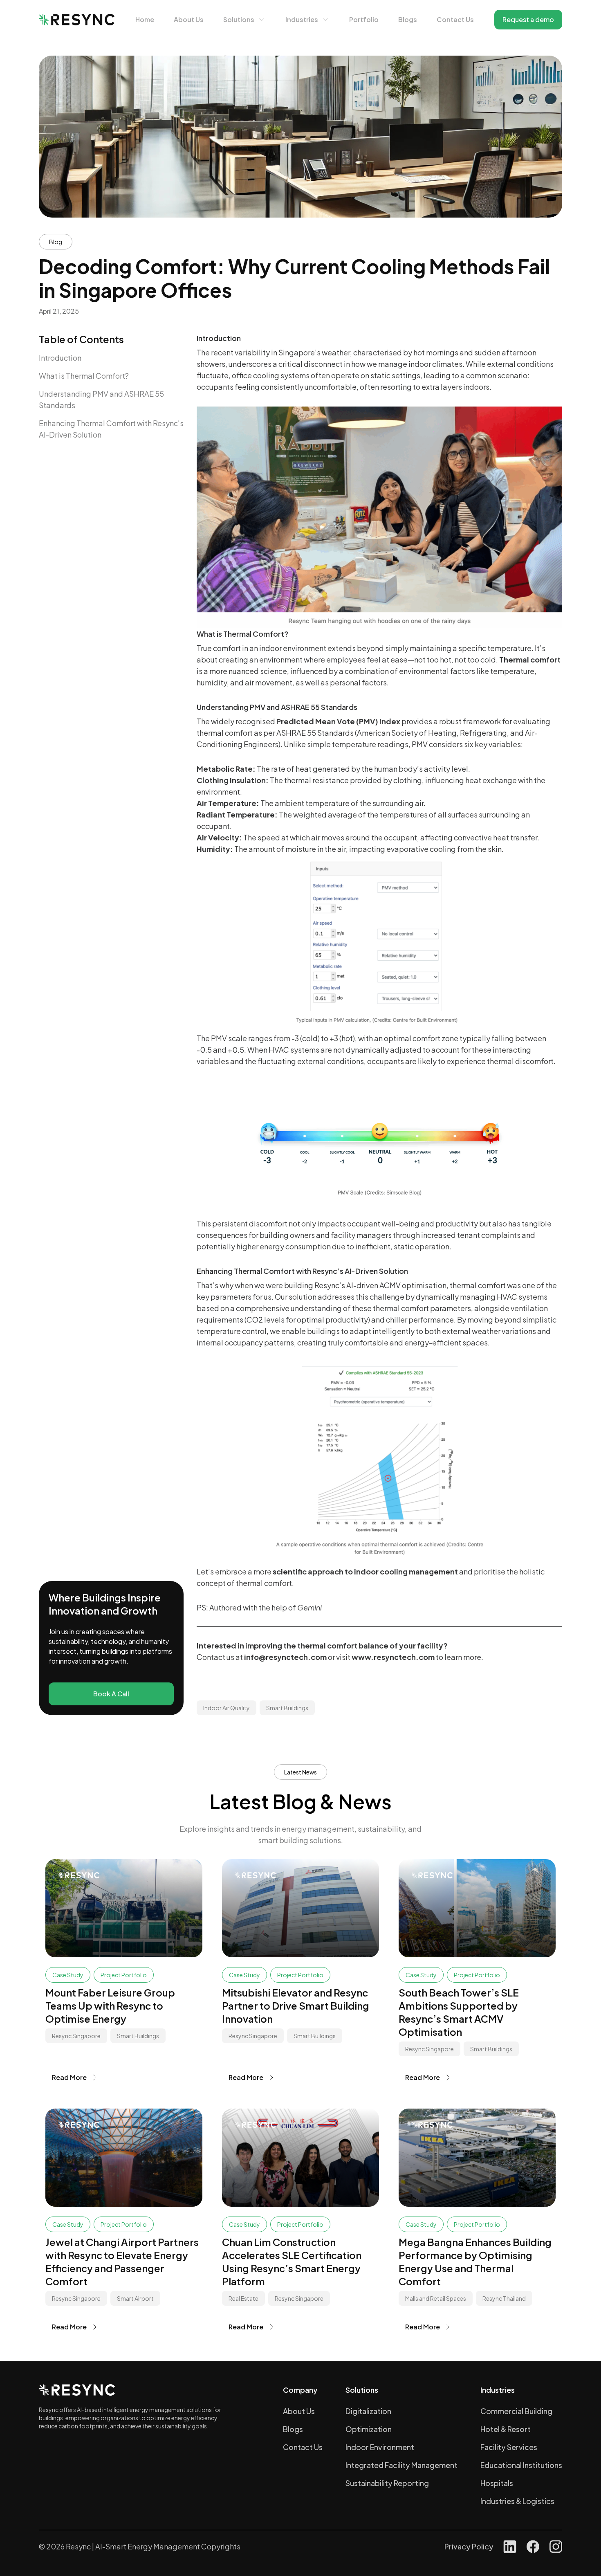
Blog (56, 242)
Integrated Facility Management (401, 2465)
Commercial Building (516, 2411)
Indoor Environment (380, 2447)
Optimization (369, 2429)
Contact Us (455, 19)
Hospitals (497, 2483)
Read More (69, 2077)
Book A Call (111, 1694)
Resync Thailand (504, 2298)
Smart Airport (135, 2298)
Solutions (239, 19)
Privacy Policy (469, 2546)
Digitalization (368, 2411)
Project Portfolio (124, 1975)
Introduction (60, 358)
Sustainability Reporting (387, 2483)
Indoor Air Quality (226, 1708)
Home (145, 19)
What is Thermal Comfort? (84, 376)
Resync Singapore (76, 2036)
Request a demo (528, 19)
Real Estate (243, 2298)
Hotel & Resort (506, 2429)
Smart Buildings (287, 1708)
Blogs (408, 19)
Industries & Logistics (517, 2501)
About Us (189, 19)
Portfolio (364, 19)
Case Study (68, 1975)
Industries (302, 19)
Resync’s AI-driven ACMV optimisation (380, 1285)
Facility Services (509, 2447)
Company (300, 2390)
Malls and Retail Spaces (436, 2298)
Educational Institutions (521, 2465)
